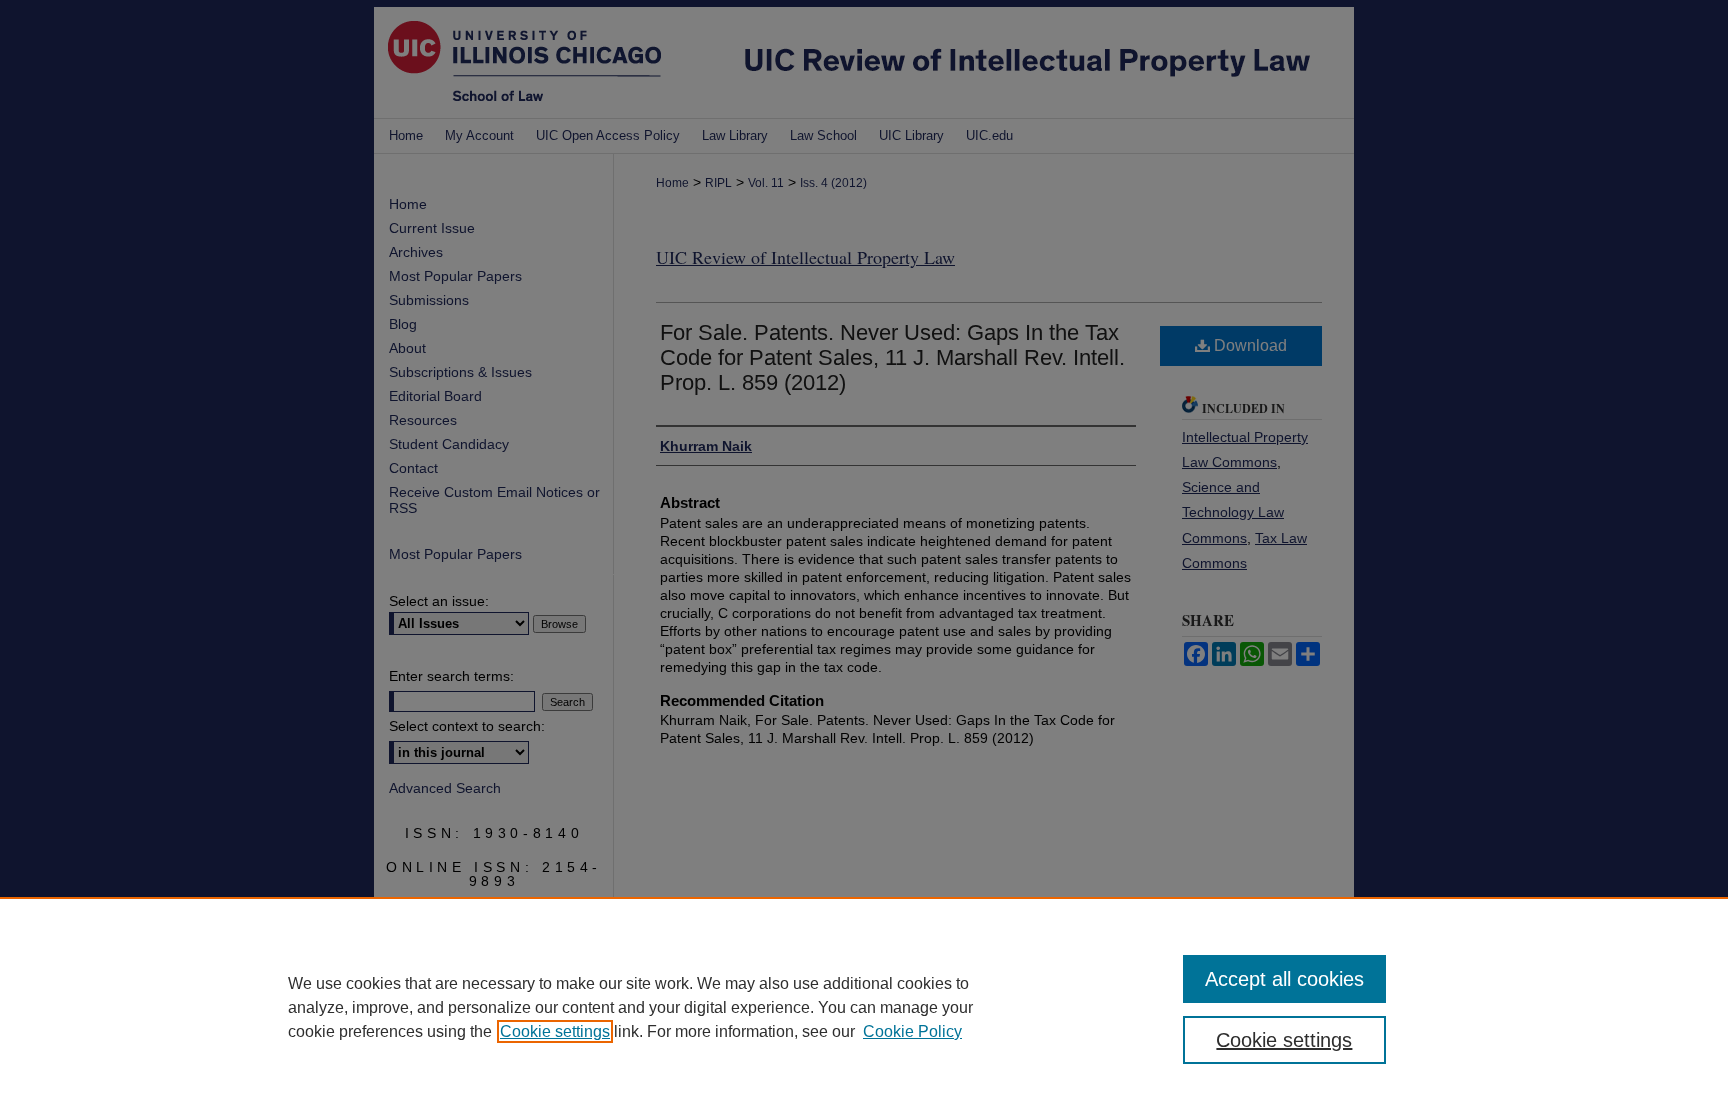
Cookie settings (555, 1031)
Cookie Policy (912, 1031)
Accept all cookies (1284, 979)
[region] (864, 1007)
